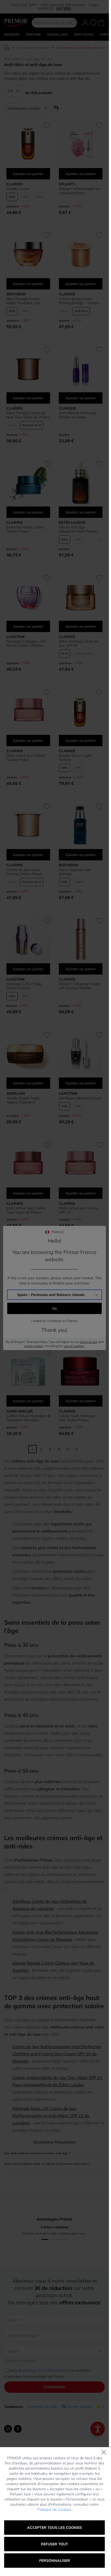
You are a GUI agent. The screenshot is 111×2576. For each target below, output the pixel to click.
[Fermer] (104, 2452)
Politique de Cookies (54, 2509)
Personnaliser (55, 2561)
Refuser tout (55, 2544)
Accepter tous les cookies (54, 2528)
